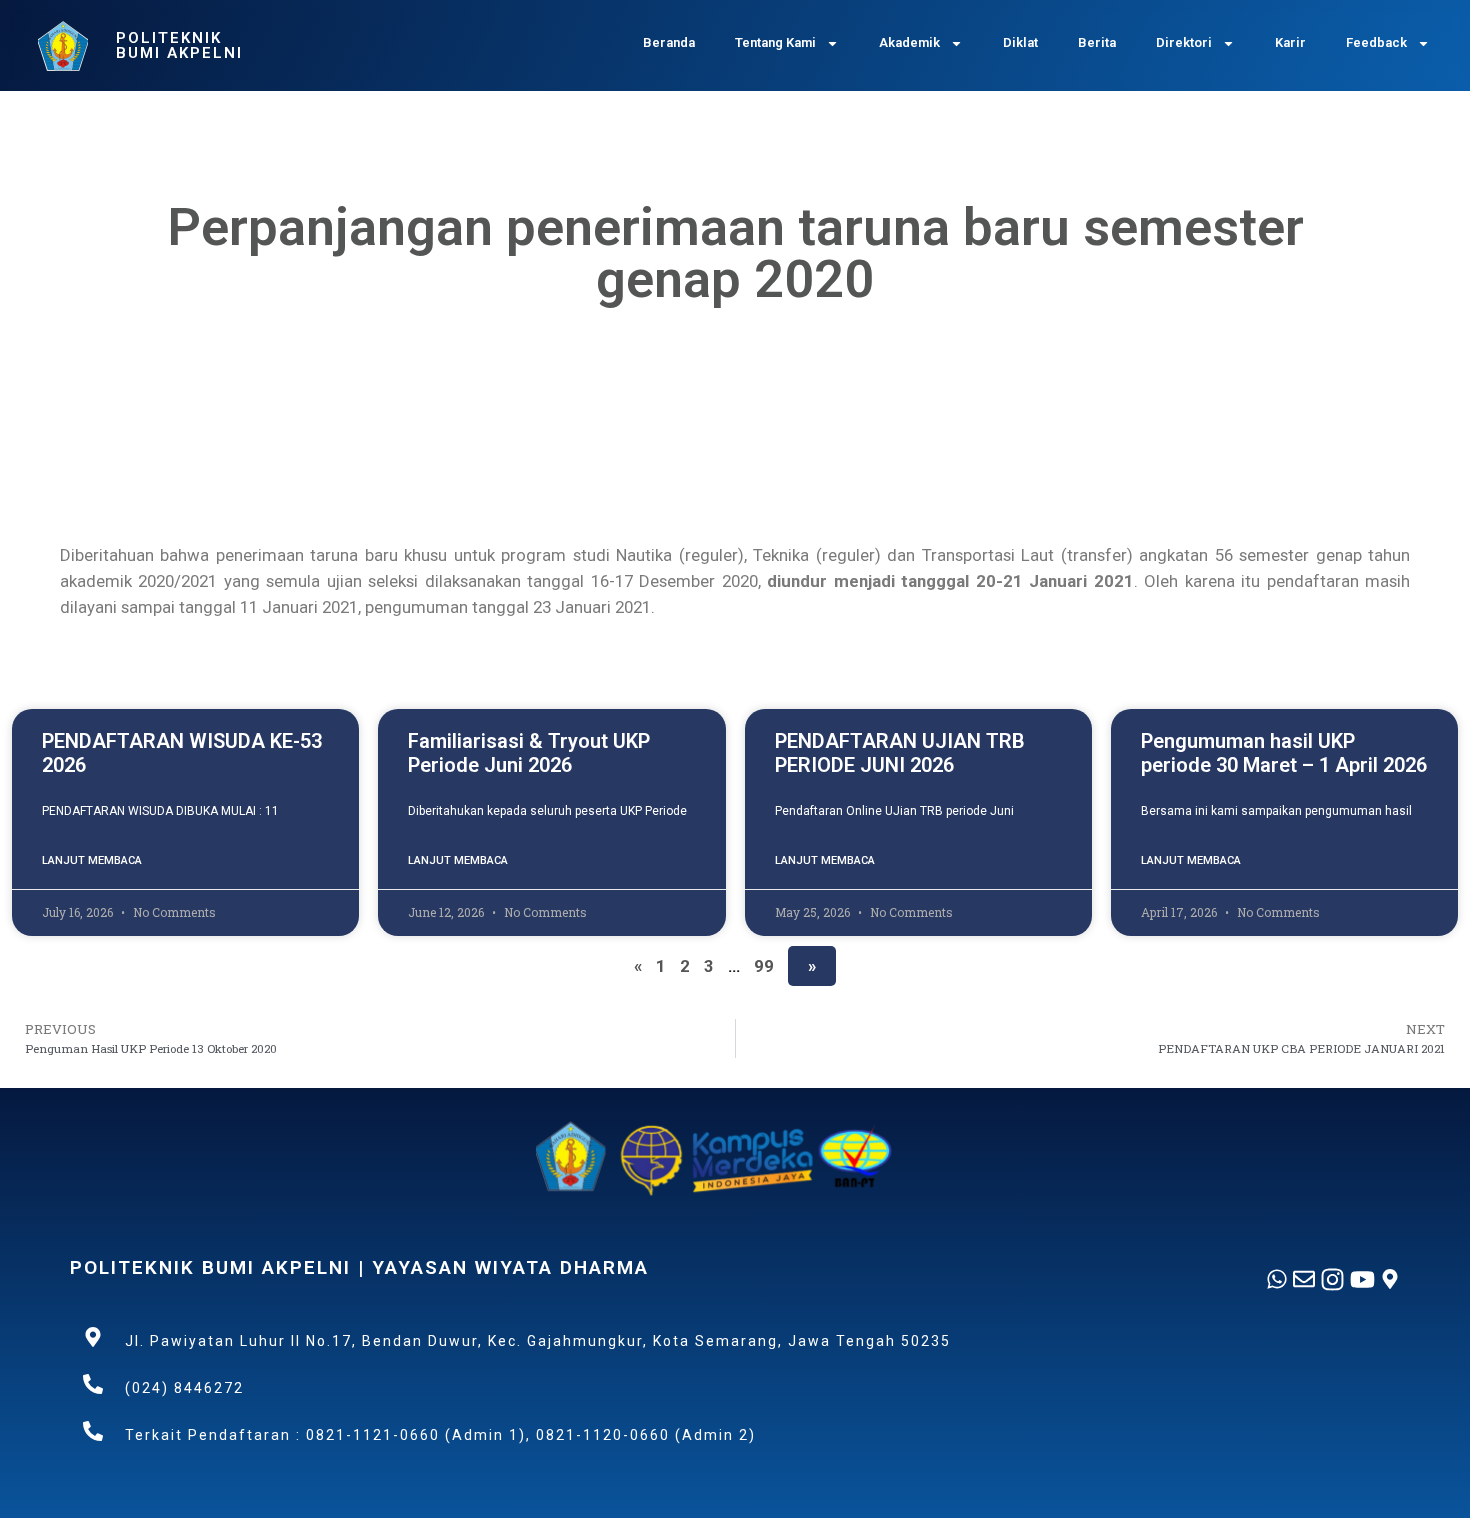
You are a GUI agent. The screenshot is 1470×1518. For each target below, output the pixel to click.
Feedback (1376, 42)
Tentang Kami (775, 42)
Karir (1290, 42)
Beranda (669, 42)
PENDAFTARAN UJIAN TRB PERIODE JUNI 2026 (900, 753)
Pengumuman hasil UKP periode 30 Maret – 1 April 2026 (1284, 753)
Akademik (909, 42)
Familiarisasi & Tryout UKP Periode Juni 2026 (529, 753)
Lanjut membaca (92, 860)
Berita (1097, 42)
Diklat (1020, 42)
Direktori (1184, 42)
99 (764, 966)
